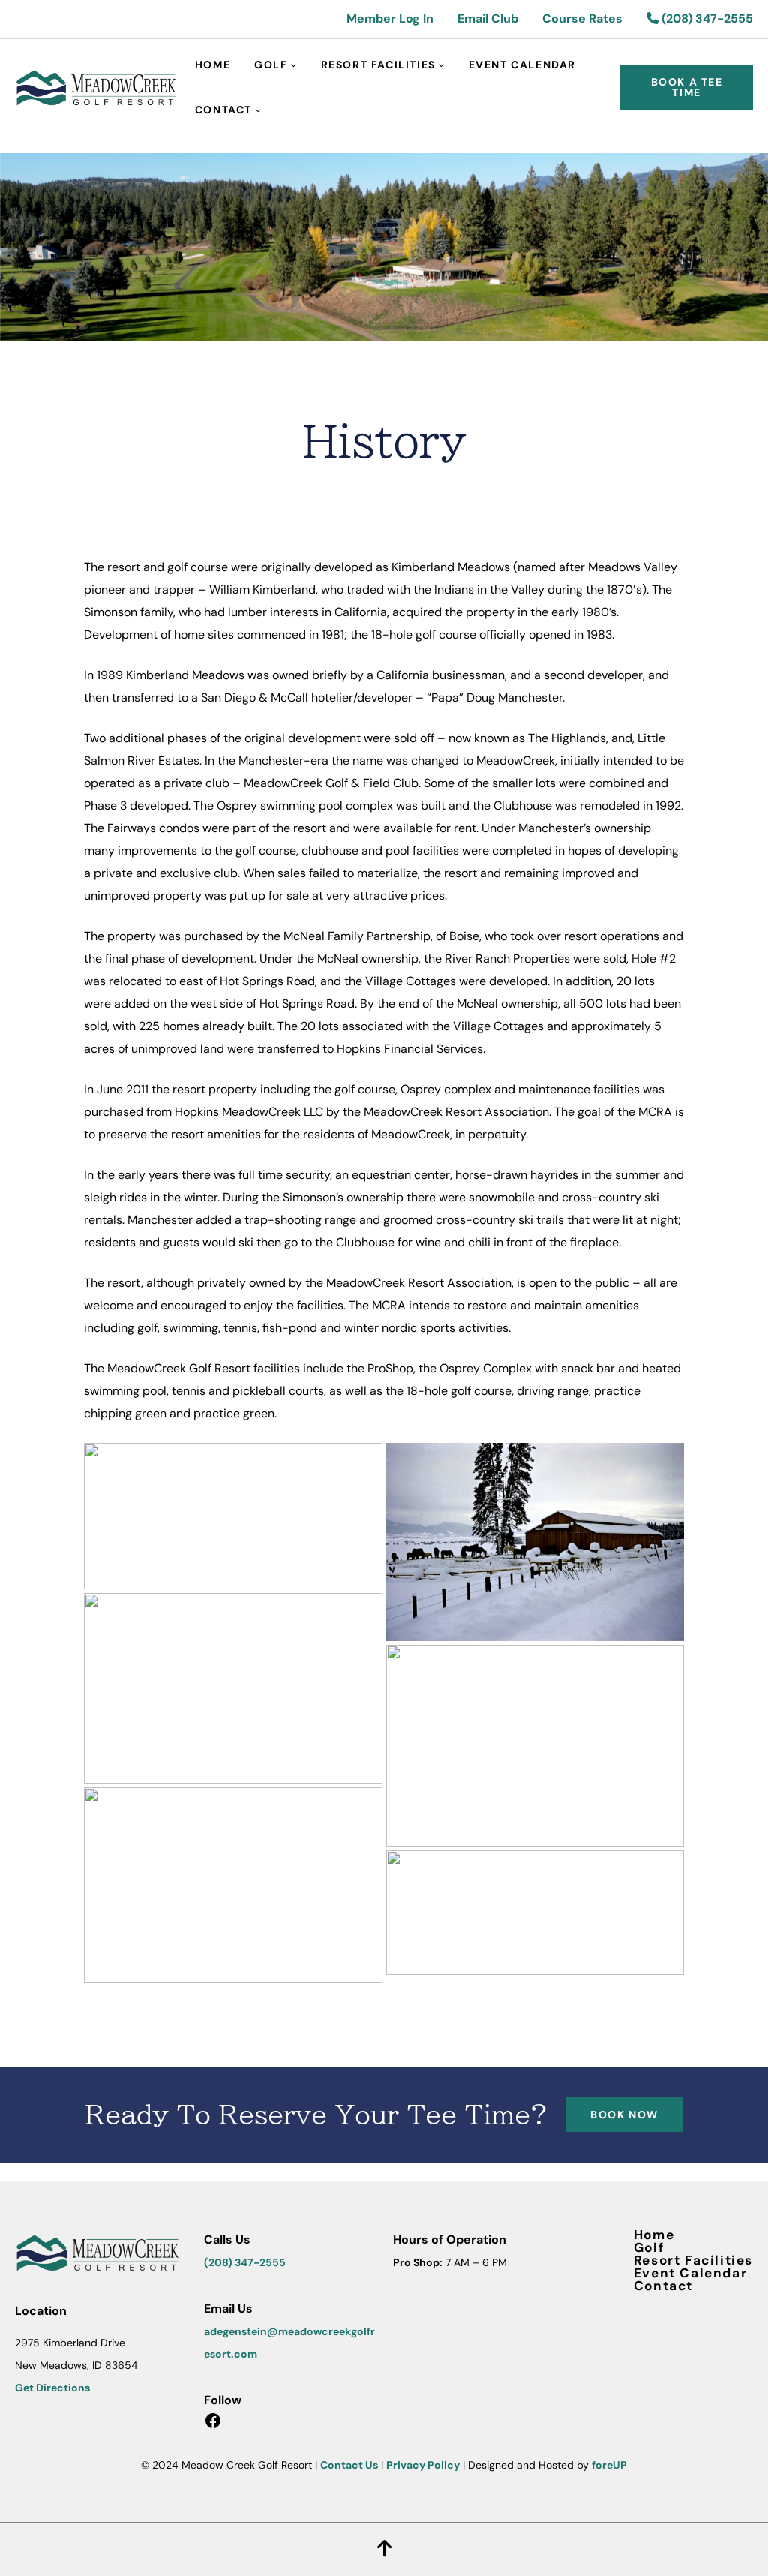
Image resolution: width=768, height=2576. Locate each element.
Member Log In (390, 18)
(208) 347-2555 (706, 18)
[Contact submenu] (258, 110)
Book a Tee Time (687, 87)
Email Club (488, 18)
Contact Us (349, 2465)
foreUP (609, 2465)
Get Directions (52, 2388)
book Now (624, 2115)
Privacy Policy (423, 2465)
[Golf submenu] (293, 65)
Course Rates (582, 18)
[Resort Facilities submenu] (441, 65)
